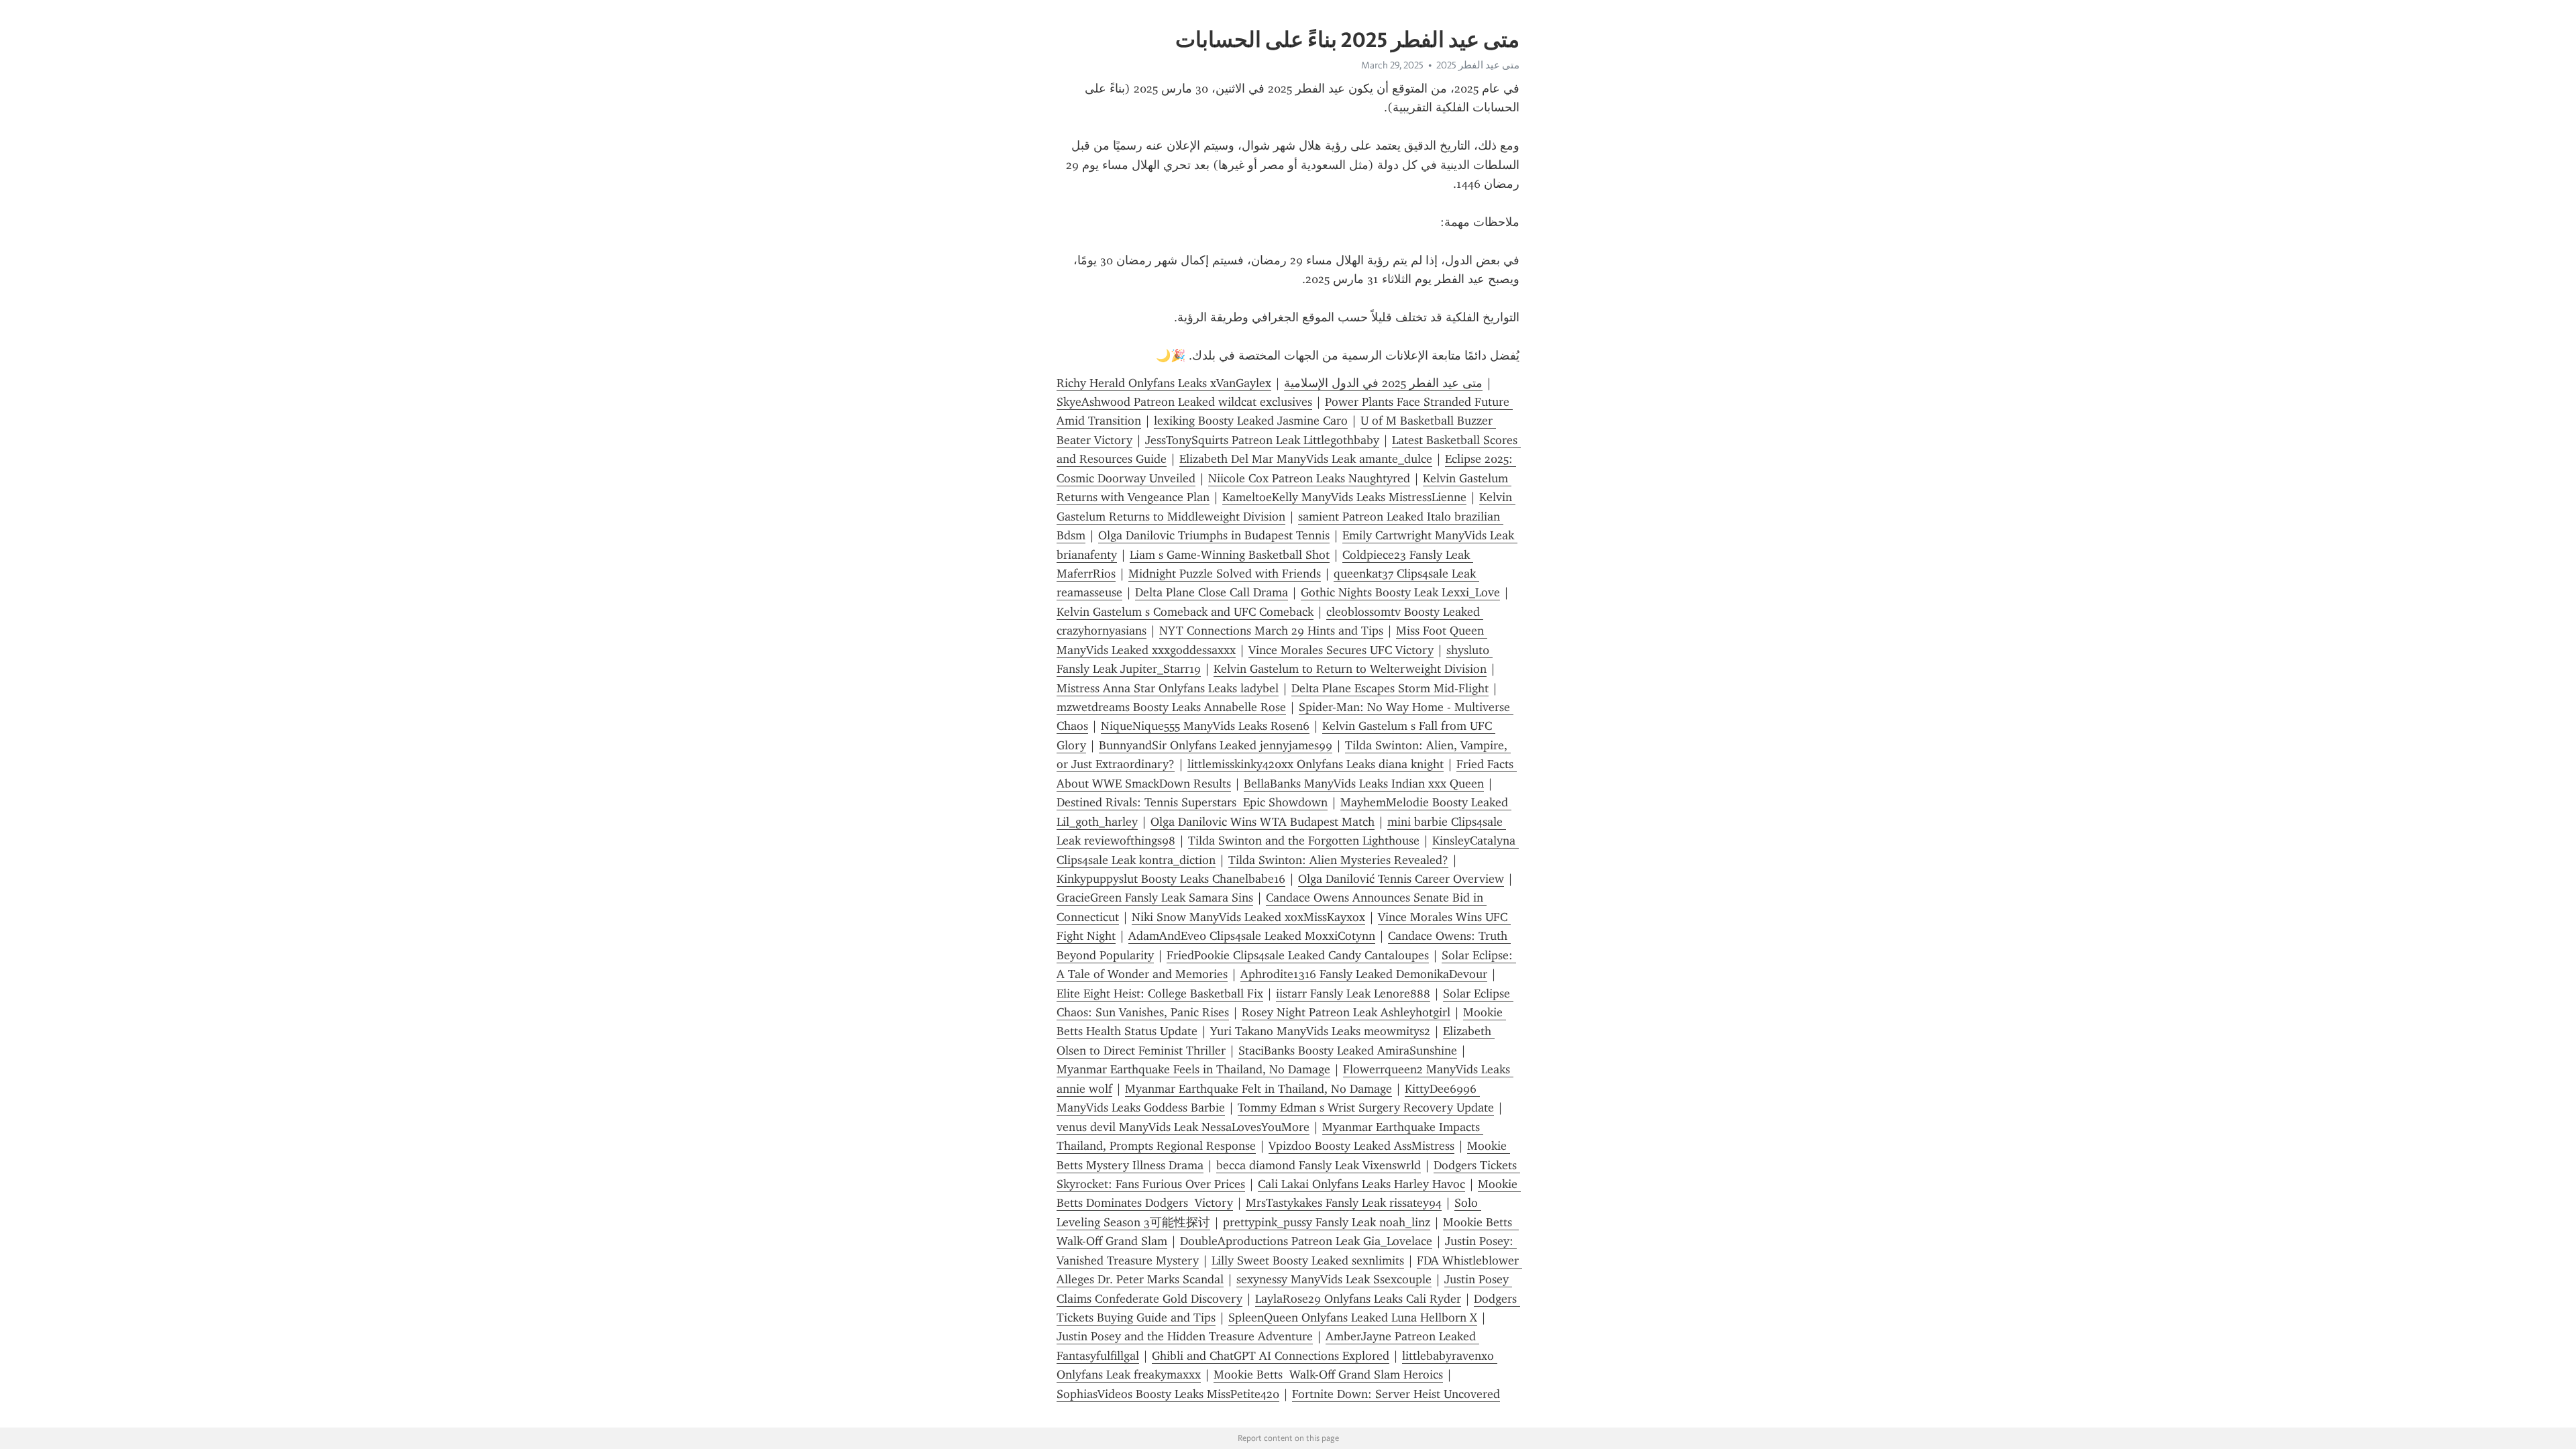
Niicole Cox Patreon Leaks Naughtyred (1309, 478)
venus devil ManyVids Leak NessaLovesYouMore (1183, 1127)
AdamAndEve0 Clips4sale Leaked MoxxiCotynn (1252, 936)
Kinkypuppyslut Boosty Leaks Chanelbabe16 (1171, 879)
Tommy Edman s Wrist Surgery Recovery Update (1366, 1108)
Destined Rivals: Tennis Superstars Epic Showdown (1192, 802)
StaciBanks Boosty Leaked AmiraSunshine (1348, 1051)
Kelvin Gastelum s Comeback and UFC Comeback (1185, 612)
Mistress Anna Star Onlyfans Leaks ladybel (1168, 688)
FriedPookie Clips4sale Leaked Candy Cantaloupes (1298, 955)
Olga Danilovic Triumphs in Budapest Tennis (1214, 535)
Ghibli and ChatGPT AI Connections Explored (1271, 1356)
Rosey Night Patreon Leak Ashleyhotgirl (1346, 1012)
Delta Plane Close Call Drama (1212, 592)
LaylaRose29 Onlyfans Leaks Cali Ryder (1358, 1299)
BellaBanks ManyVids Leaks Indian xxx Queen (1364, 784)
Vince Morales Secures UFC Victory (1341, 650)
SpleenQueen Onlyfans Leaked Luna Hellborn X (1353, 1318)
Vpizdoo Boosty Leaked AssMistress (1361, 1146)
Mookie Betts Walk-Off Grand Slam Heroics (1328, 1375)
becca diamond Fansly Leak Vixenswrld (1319, 1165)
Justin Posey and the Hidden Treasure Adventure (1185, 1336)
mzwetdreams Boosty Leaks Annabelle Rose (1171, 707)
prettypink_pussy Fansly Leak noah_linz (1327, 1222)
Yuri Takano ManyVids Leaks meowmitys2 (1320, 1031)
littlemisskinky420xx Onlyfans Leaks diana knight (1316, 764)
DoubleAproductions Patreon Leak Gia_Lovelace (1306, 1241)
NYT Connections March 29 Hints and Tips (1271, 631)
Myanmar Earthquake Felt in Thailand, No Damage (1258, 1089)
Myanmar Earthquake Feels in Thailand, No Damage (1193, 1069)
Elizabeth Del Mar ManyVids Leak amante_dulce (1306, 459)
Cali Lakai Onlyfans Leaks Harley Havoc (1361, 1184)
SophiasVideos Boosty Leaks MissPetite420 (1168, 1394)
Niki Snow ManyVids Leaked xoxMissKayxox (1248, 917)
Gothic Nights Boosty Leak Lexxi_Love (1400, 592)
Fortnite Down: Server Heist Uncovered (1396, 1394)
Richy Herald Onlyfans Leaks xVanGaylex (1164, 383)
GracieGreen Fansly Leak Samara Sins (1155, 898)
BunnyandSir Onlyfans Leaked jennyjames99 (1216, 745)
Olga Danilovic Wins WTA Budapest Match (1263, 822)
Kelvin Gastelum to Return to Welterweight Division (1350, 669)
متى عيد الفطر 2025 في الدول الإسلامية (1383, 383)
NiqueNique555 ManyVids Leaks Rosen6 (1205, 726)
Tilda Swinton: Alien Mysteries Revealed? (1338, 860)
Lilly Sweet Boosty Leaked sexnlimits (1308, 1260)
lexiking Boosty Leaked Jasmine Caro (1251, 421)
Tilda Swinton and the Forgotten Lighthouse (1304, 841)
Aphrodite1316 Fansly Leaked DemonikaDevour (1364, 974)
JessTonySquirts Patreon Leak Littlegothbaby (1262, 440)
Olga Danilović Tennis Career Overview (1401, 879)
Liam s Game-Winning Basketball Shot (1230, 555)
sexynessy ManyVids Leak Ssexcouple (1334, 1279)
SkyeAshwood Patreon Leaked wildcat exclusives (1184, 402)
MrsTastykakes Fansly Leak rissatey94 (1344, 1203)
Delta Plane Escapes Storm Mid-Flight (1390, 688)
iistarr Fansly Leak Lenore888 (1353, 994)
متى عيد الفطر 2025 (1478, 65)
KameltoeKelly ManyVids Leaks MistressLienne (1344, 497)
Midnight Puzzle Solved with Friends (1225, 574)
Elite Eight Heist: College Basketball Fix (1160, 994)
